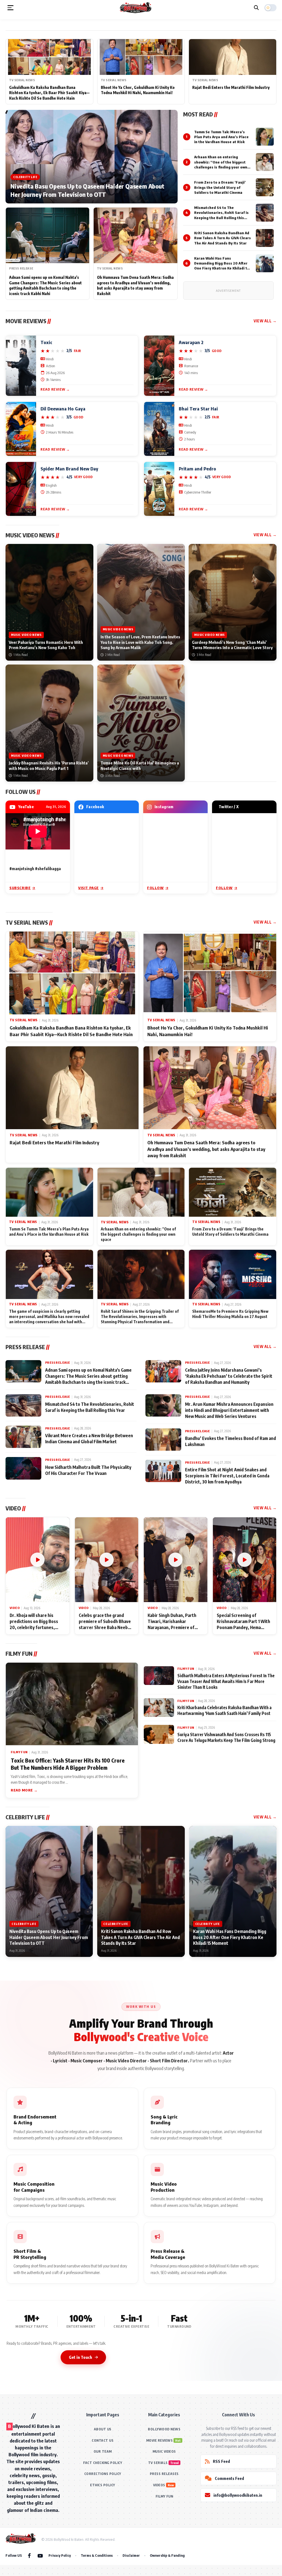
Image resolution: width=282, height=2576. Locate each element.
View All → (265, 321)
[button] (10, 8)
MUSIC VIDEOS (164, 2451)
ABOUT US (103, 2429)
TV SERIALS (158, 2463)
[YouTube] (40, 2555)
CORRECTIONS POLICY (103, 2474)
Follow (155, 888)
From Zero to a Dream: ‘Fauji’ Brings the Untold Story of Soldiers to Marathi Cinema (220, 187)
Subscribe (20, 888)
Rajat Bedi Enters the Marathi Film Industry (231, 87)
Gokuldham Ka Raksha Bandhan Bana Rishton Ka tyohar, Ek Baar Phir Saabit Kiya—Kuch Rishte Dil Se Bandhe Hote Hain (49, 93)
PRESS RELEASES (164, 2474)
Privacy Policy (60, 2555)
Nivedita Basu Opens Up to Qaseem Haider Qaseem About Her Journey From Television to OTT (87, 190)
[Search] (256, 8)
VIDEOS (159, 2485)
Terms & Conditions (97, 2555)
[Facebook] (29, 2555)
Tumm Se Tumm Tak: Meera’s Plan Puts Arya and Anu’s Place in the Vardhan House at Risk (221, 137)
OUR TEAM (103, 2451)
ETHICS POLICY (103, 2485)
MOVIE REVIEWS (160, 2440)
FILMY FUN (164, 2496)
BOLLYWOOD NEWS (164, 2429)
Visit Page (89, 888)
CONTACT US (103, 2440)
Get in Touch (80, 2357)
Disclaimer (131, 2555)
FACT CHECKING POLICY (103, 2463)
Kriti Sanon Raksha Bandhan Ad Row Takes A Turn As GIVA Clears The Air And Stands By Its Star (223, 238)
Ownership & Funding (167, 2555)
